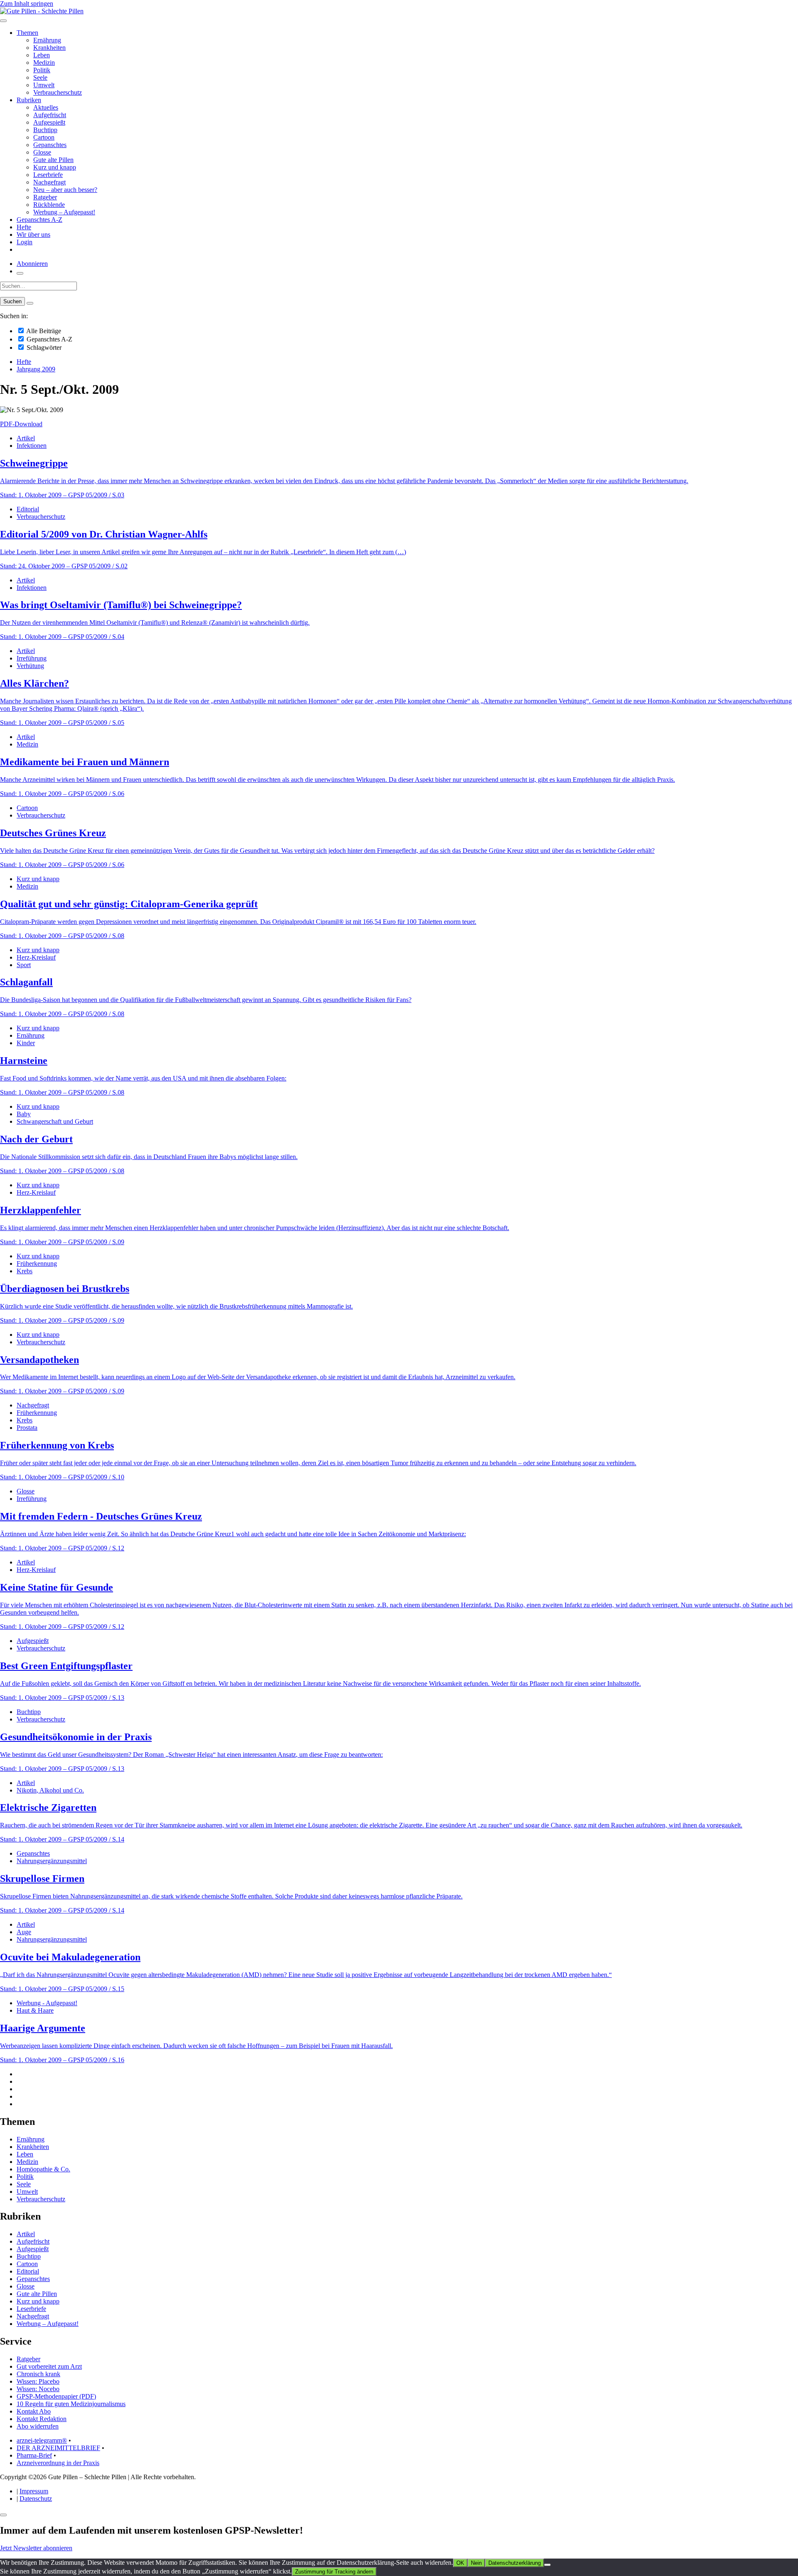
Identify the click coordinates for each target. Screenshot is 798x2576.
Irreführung (32, 658)
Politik (42, 70)
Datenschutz (36, 2499)
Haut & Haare (35, 2010)
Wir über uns (33, 235)
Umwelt (44, 85)
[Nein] (547, 2565)
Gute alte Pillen (53, 160)
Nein (476, 2563)
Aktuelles (46, 107)
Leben (42, 55)
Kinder (26, 1043)
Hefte (24, 227)
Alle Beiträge (43, 331)
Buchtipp (45, 130)
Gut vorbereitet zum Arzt (49, 2366)
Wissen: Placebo (38, 2381)
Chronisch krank (38, 2374)
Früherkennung (37, 1263)
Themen (27, 33)
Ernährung (47, 40)
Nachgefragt (49, 182)
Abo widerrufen (38, 2426)
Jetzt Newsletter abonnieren (36, 2548)
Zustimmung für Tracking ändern (334, 2572)
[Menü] (3, 21)
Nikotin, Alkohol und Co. (50, 1790)
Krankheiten (49, 48)
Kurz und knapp (55, 167)
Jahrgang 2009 (36, 369)
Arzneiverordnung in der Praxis (58, 2463)
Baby (24, 1114)
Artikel (26, 438)
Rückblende (49, 205)
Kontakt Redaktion (42, 2419)
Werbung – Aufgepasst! (64, 212)
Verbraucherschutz (58, 92)
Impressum (34, 2491)
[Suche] (20, 273)
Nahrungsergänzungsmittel (52, 1861)
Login (25, 242)
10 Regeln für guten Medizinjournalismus (71, 2404)
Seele (40, 77)
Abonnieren (32, 264)
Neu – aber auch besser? (65, 190)
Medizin (44, 63)
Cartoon (44, 137)
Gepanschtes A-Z (39, 220)
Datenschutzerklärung (515, 2563)
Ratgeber (45, 197)
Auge (24, 1932)
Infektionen (32, 446)
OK (460, 2563)
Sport (24, 965)
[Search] (30, 303)
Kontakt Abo (34, 2411)
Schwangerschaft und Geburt (55, 1121)
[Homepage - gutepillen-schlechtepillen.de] (42, 11)
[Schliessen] (3, 2515)
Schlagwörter (43, 347)
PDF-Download (21, 424)
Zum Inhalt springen (27, 4)
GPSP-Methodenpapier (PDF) (56, 2396)
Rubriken (29, 100)
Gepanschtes (50, 145)
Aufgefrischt (50, 115)
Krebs (25, 1271)
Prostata (27, 1428)
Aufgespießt (49, 122)
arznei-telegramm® (42, 2440)
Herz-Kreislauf (36, 957)
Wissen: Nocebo (38, 2389)
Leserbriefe (48, 175)
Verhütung (30, 666)
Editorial (28, 509)
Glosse (42, 152)
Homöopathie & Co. (43, 2169)
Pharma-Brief (34, 2455)
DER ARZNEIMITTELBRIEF (58, 2448)
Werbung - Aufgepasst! (47, 2003)
